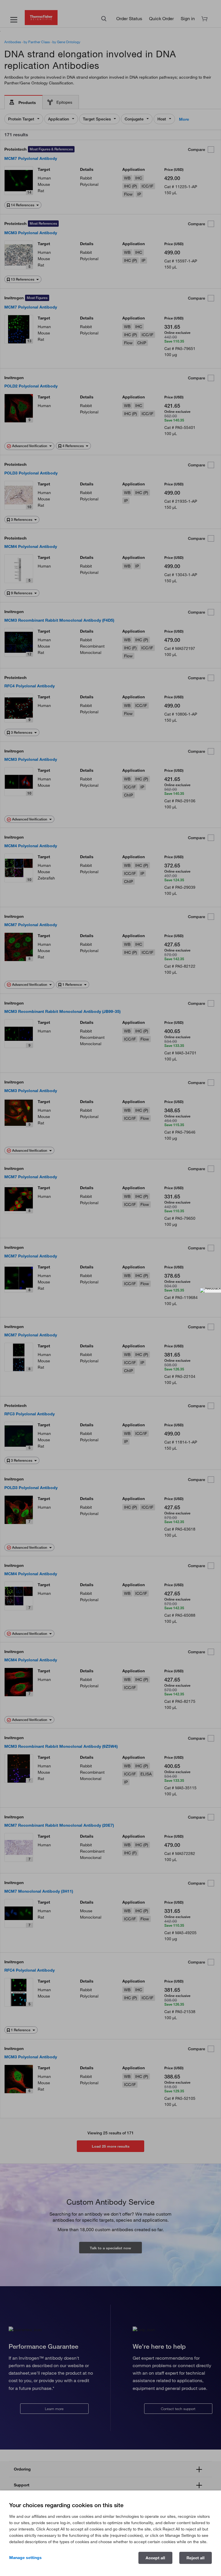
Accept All (155, 2558)
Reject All (196, 2558)
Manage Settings (25, 2558)
